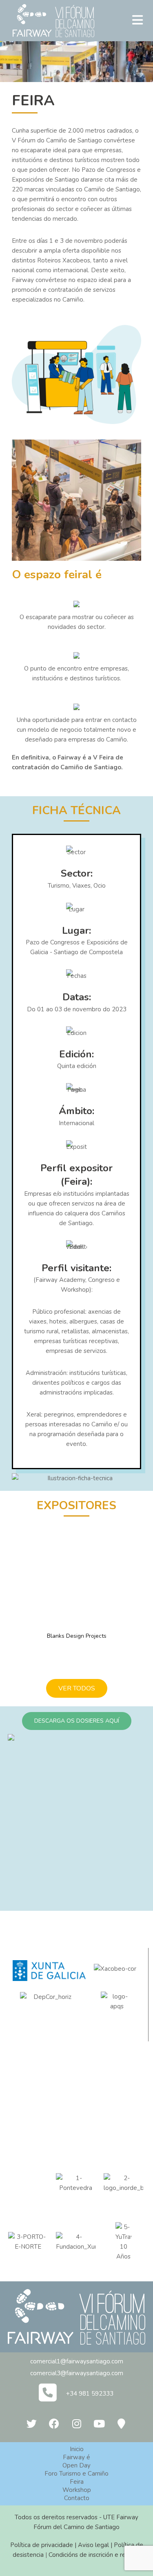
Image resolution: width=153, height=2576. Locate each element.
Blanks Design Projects (77, 1636)
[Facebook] (54, 2424)
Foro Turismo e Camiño (76, 2474)
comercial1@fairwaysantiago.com (77, 2361)
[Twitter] (32, 2424)
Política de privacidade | (44, 2545)
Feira (77, 2482)
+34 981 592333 (90, 2394)
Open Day (76, 2465)
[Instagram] (77, 2424)
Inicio (77, 2449)
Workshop (77, 2490)
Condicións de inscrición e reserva (95, 2555)
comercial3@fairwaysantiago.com (77, 2373)
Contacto (77, 2498)
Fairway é (76, 2457)
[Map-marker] (122, 2424)
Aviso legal (93, 2545)
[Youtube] (99, 2424)
